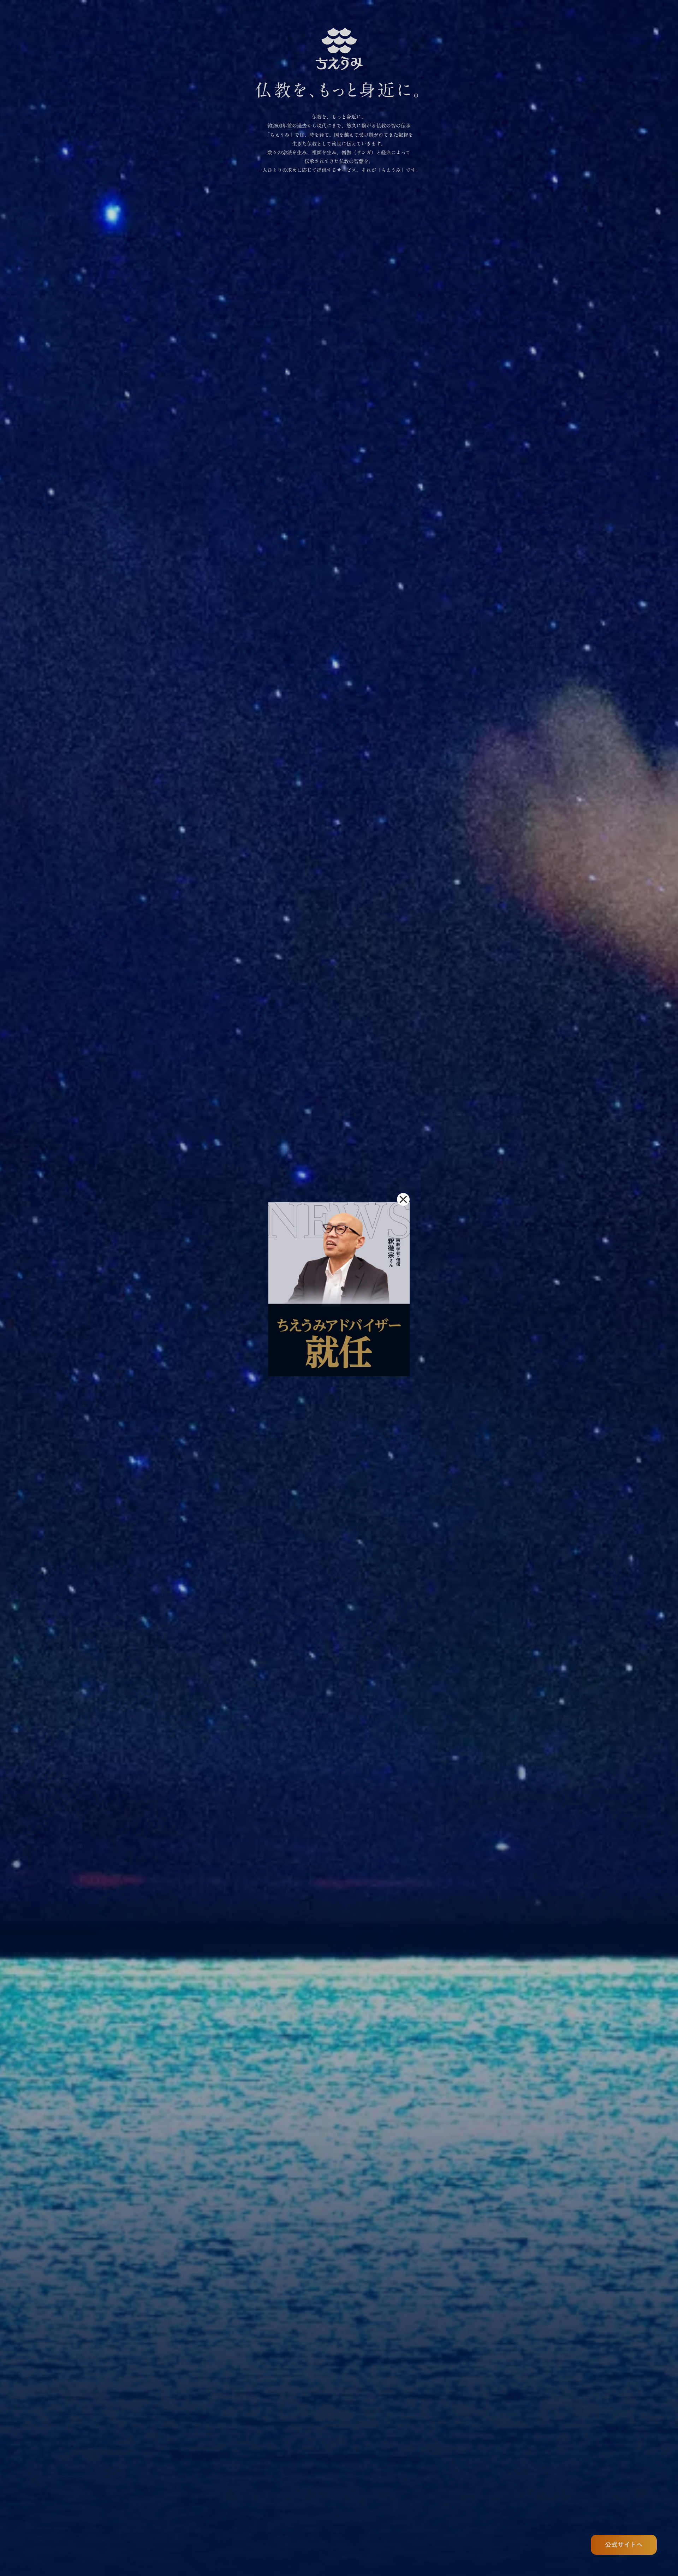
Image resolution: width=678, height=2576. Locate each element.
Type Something (339, 217)
